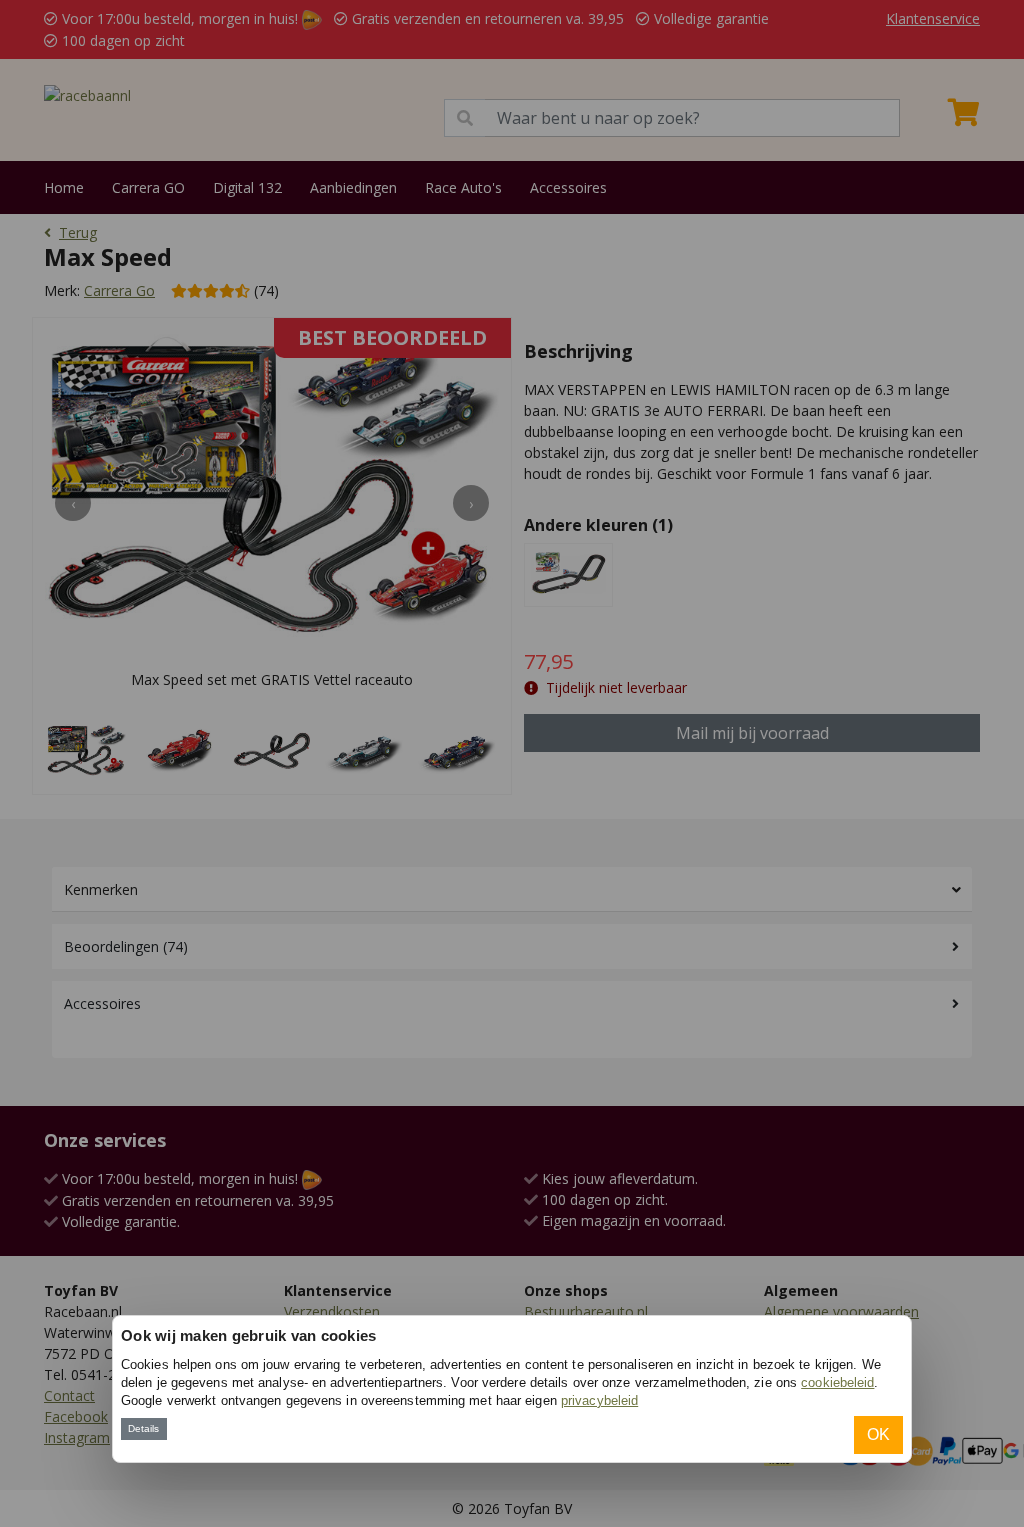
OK (878, 1434)
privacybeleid (599, 1400)
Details (143, 1428)
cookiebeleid (837, 1382)
